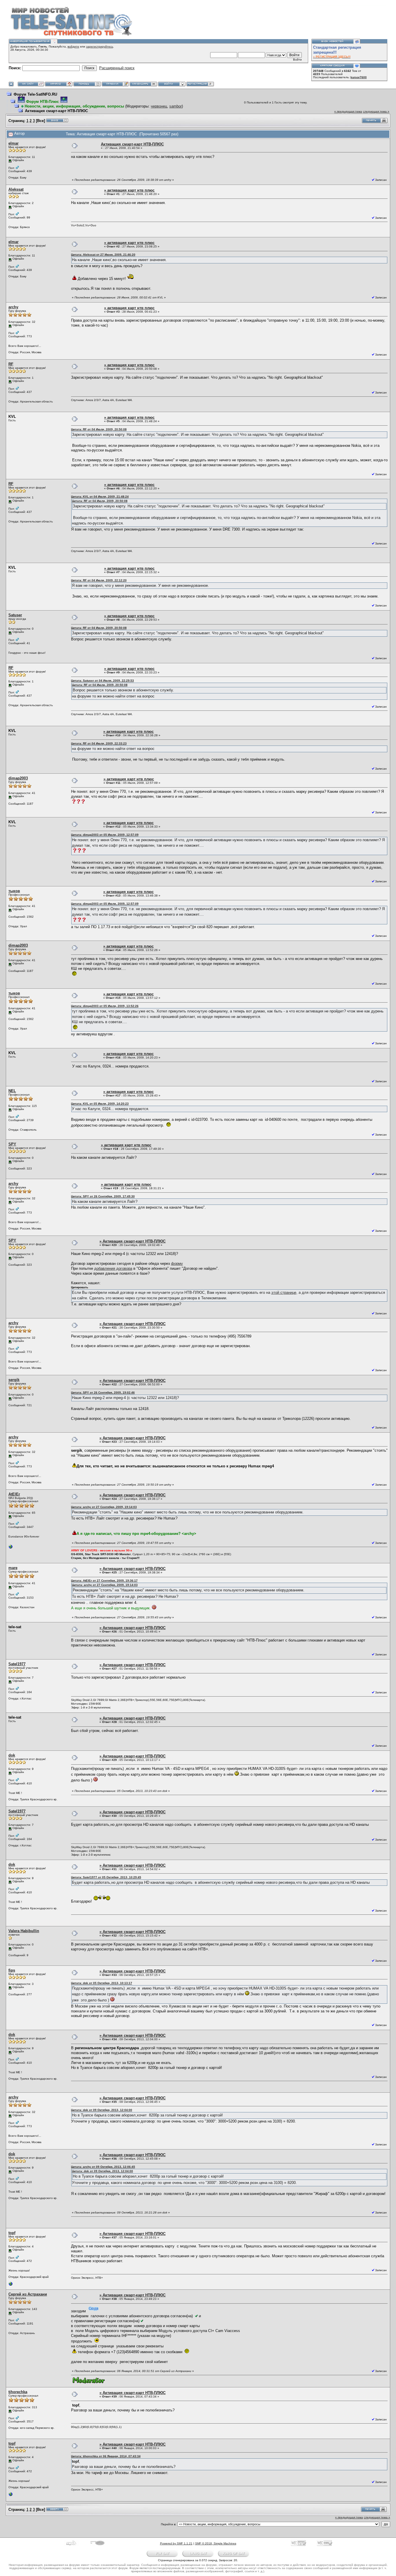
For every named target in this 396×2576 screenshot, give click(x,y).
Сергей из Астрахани (28, 2294)
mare (13, 1568)
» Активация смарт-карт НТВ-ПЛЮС (132, 1241)
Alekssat (16, 189)
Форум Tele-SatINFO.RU (35, 94)
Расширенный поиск (117, 68)
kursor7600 (359, 77)
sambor (176, 106)
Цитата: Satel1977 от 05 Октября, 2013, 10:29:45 (106, 1877)
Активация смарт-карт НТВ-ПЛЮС (56, 111)
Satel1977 (17, 1664)
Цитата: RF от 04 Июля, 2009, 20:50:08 (99, 429)
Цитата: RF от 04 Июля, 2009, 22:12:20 (99, 580)
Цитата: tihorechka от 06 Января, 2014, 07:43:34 (106, 2456)
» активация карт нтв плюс (129, 190)
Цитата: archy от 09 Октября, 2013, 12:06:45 (103, 2167)
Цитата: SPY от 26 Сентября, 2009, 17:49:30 (103, 1196)
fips (12, 1970)
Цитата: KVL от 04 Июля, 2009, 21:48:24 (100, 497)
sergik (14, 1380)
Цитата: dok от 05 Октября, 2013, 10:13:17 (102, 1983)
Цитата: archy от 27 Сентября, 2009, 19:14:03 (104, 1507)
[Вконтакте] (11, 2285)
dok (12, 1755)
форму (177, 1264)
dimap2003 (18, 778)
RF (11, 364)
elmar (13, 143)
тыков (14, 891)
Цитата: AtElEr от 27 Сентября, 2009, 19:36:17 (104, 1581)
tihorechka (18, 2392)
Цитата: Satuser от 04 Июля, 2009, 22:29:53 (102, 681)
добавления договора (113, 1268)
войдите (73, 47)
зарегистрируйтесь (100, 47)
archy (13, 307)
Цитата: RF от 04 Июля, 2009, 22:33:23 (99, 743)
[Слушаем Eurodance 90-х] (11, 1548)
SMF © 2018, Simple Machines (216, 2543)
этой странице (284, 1292)
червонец (159, 106)
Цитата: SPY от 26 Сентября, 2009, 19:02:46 (103, 1392)
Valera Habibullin (24, 1931)
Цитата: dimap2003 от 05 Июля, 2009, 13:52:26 (105, 1006)
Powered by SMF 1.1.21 (176, 2543)
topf (12, 2233)
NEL (12, 1091)
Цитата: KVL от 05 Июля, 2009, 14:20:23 (100, 1104)
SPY (12, 1144)
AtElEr (14, 1494)
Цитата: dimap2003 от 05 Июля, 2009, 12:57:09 (105, 835)
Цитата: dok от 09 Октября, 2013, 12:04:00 (102, 2110)
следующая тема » (376, 111)
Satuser (15, 615)
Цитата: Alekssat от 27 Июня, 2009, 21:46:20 (103, 255)
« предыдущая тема (348, 111)
